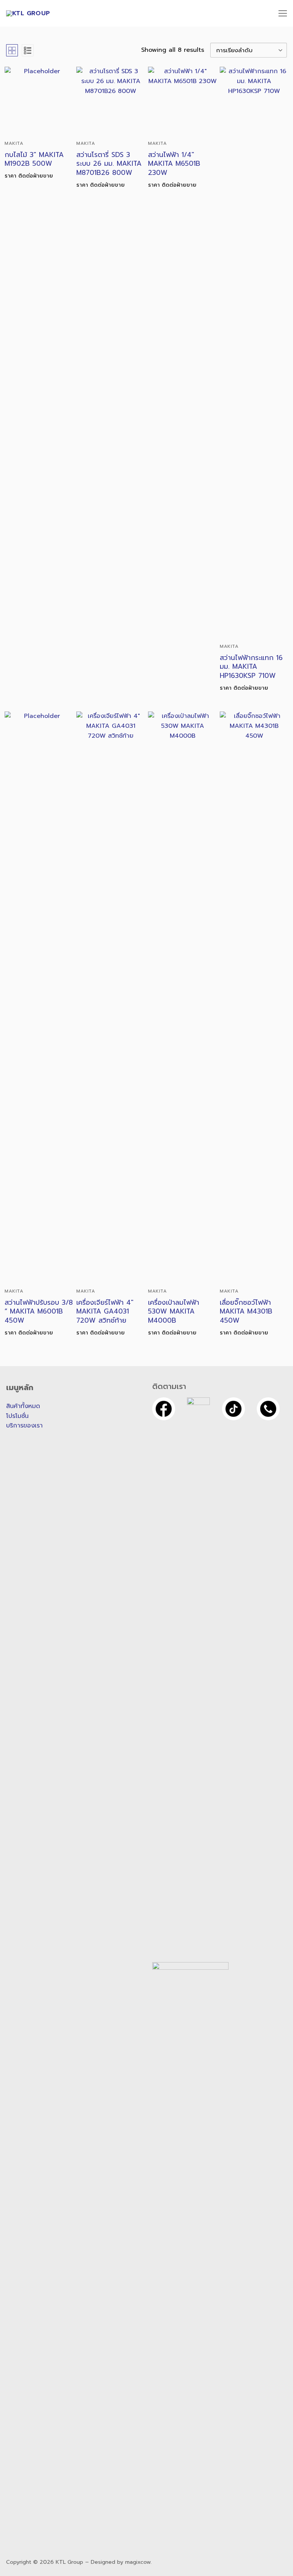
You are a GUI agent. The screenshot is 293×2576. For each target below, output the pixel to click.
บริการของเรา (24, 1426)
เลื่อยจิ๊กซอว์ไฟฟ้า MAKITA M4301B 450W (246, 1312)
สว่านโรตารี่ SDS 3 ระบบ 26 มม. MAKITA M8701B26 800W (109, 164)
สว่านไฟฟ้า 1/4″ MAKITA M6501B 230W (174, 164)
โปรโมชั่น (17, 1416)
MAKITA (14, 143)
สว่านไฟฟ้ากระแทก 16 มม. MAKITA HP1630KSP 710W (251, 667)
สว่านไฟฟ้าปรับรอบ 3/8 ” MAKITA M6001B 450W (39, 1312)
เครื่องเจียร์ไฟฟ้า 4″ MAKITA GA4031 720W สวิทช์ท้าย (105, 1312)
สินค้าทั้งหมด (23, 1406)
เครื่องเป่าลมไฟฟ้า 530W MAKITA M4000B (174, 1312)
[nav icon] (283, 13)
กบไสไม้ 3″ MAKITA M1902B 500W (34, 159)
